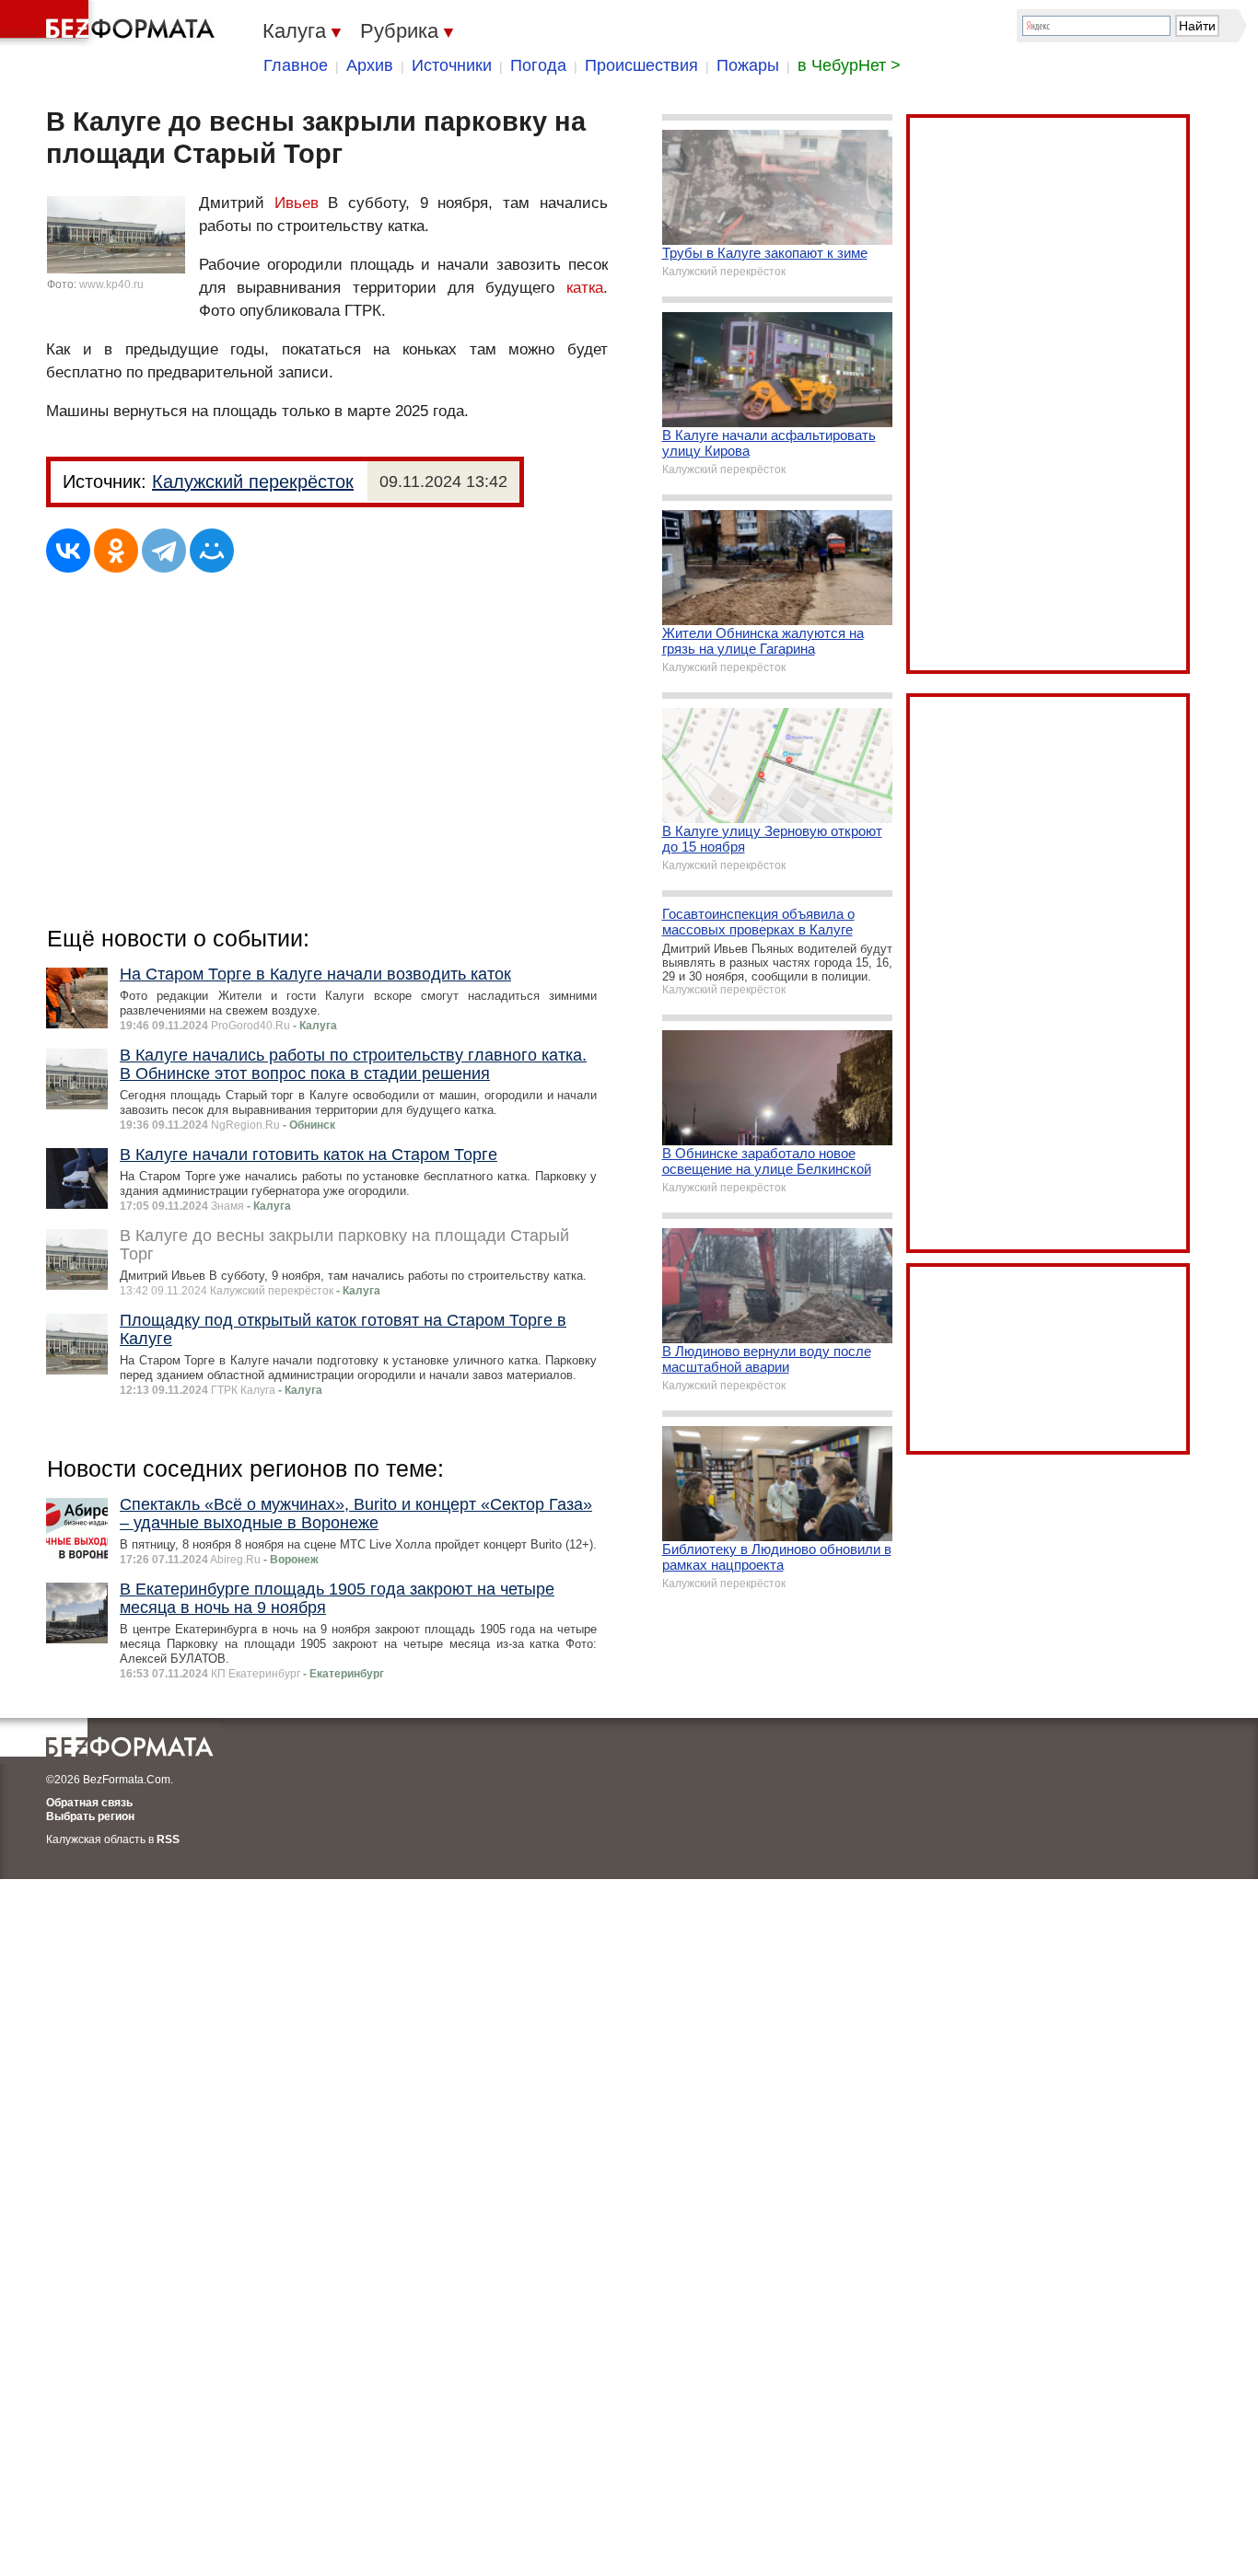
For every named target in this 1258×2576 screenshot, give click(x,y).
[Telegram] (164, 551)
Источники (452, 65)
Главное (296, 65)
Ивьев (297, 203)
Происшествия (641, 65)
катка (585, 288)
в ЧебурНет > (849, 65)
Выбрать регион (90, 1816)
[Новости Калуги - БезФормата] (111, 23)
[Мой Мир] (212, 551)
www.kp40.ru (111, 284)
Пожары (748, 65)
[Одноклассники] (116, 551)
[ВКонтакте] (68, 551)
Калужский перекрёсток (253, 482)
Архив (370, 65)
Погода (538, 65)
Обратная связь (89, 1803)
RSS (168, 1839)
